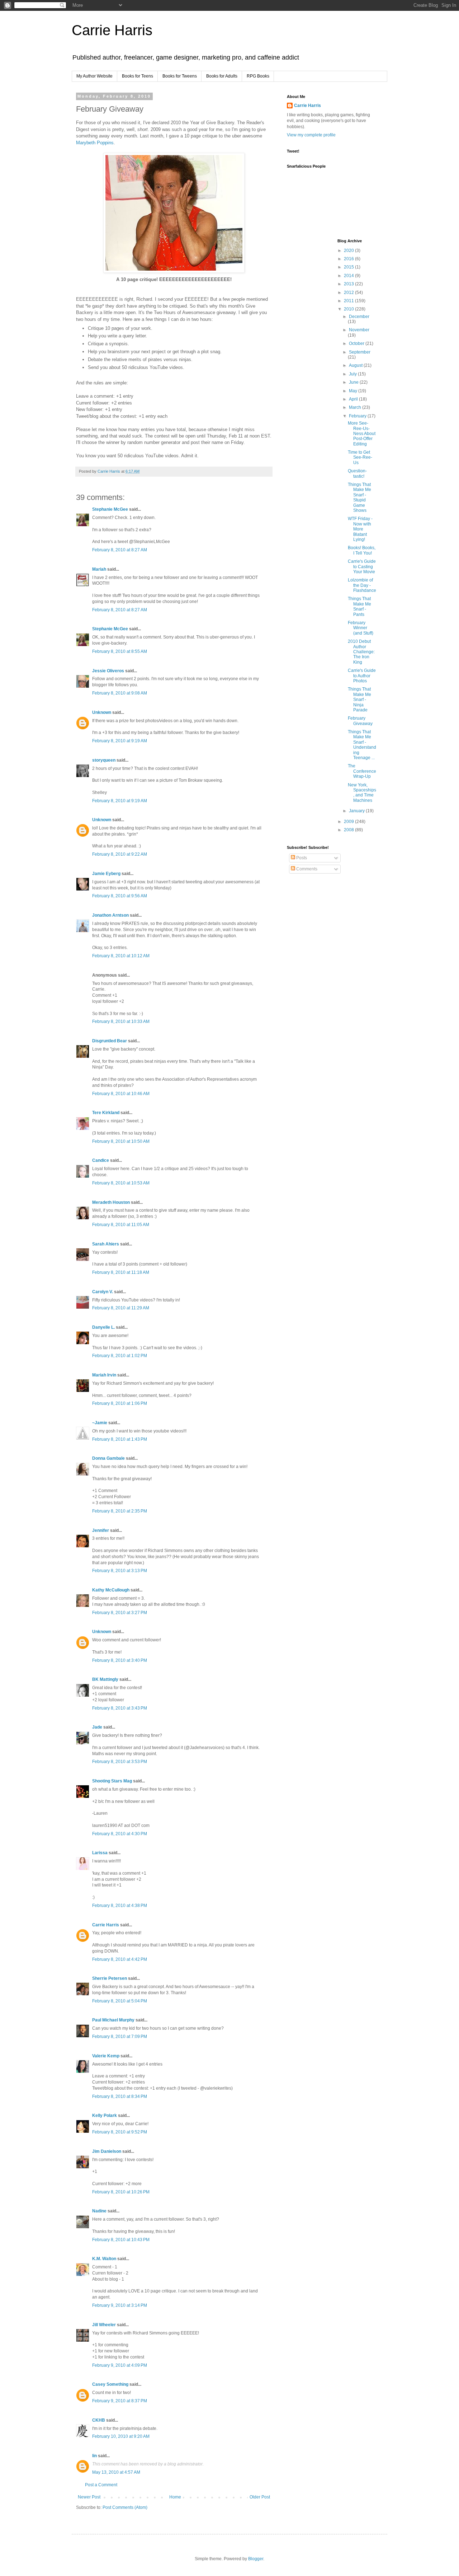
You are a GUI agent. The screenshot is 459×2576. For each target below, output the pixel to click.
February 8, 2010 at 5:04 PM (120, 2001)
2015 (349, 267)
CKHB (99, 2420)
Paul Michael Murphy (113, 2020)
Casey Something (110, 2384)
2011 (349, 301)
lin (94, 2456)
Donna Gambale (108, 1458)
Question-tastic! (357, 473)
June (354, 382)
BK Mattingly (105, 1679)
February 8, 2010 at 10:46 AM (121, 1094)
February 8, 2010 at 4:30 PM (120, 1834)
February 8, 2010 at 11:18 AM (121, 1272)
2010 (349, 309)
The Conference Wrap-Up (362, 771)
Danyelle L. (103, 1327)
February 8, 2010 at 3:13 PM (120, 1571)
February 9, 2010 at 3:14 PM (120, 2305)
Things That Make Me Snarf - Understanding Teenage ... (362, 745)
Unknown (102, 712)
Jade (97, 1727)
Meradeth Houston (111, 1202)
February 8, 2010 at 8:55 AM (120, 651)
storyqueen (104, 760)
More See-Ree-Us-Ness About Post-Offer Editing (362, 434)
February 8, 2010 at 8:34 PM (120, 2096)
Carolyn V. (103, 1292)
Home (175, 2497)
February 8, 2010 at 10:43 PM (121, 2240)
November (359, 330)
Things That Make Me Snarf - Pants (359, 606)
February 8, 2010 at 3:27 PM (120, 1613)
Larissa (100, 1853)
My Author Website (94, 76)
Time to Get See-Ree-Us (360, 457)
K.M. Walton (104, 2259)
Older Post (260, 2497)
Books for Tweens (180, 76)
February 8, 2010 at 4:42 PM (120, 1959)
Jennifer (101, 1530)
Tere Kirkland (106, 1113)
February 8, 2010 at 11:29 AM (121, 1308)
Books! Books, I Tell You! (362, 550)
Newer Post (89, 2497)
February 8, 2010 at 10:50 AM (121, 1141)
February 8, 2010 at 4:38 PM (120, 1906)
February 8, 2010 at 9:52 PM (120, 2132)
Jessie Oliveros (108, 671)
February (358, 416)
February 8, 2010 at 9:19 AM (120, 741)
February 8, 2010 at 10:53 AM (121, 1183)
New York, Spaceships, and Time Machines (362, 793)
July (353, 374)
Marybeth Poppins (95, 143)
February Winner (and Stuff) (361, 628)
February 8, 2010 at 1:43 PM (120, 1439)
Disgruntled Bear (110, 1041)
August (356, 365)
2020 (349, 251)
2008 (349, 830)
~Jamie (100, 1423)
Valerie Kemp (106, 2056)
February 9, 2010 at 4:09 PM (120, 2365)
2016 (349, 259)
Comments (306, 869)
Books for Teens (138, 76)
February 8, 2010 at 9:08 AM (120, 693)
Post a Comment (101, 2485)
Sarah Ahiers (106, 1244)
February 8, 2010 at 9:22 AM (120, 854)
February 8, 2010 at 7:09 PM (120, 2037)
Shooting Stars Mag (112, 1781)
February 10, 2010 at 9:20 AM (121, 2436)
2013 (349, 284)
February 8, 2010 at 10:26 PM (121, 2192)
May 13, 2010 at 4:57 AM (116, 2472)
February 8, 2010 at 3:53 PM (120, 1762)
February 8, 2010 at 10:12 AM (121, 956)
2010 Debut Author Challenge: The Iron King (361, 652)
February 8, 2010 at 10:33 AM (121, 1021)
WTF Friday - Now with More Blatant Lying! (360, 529)
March (356, 407)
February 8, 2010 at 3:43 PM (120, 1708)
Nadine (99, 2211)
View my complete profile (311, 135)
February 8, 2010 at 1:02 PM (120, 1356)
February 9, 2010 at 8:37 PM (120, 2401)
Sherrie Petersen (110, 1978)
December (359, 317)
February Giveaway (360, 721)
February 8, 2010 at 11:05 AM (121, 1225)
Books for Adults (222, 76)
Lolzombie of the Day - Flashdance (362, 585)
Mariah (99, 569)
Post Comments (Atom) (125, 2507)
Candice (101, 1160)
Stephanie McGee (110, 509)
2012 (349, 293)
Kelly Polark (105, 2116)
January (357, 811)
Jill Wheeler (104, 2325)
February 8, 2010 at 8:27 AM (120, 550)
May (354, 391)
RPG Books (258, 76)
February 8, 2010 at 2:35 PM (120, 1511)
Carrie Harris (112, 30)
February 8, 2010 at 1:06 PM (120, 1403)
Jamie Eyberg (106, 874)
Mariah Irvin (104, 1375)
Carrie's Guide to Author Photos (362, 676)
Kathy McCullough (111, 1590)
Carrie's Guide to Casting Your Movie (362, 567)
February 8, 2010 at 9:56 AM (120, 896)
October (357, 343)
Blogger (256, 2559)
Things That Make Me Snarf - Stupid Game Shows (359, 497)
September (360, 352)
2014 (349, 276)
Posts (301, 858)
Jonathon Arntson (110, 915)
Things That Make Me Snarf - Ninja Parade (359, 700)
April (354, 399)
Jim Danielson (107, 2151)
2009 (349, 822)
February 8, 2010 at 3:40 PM (120, 1660)
